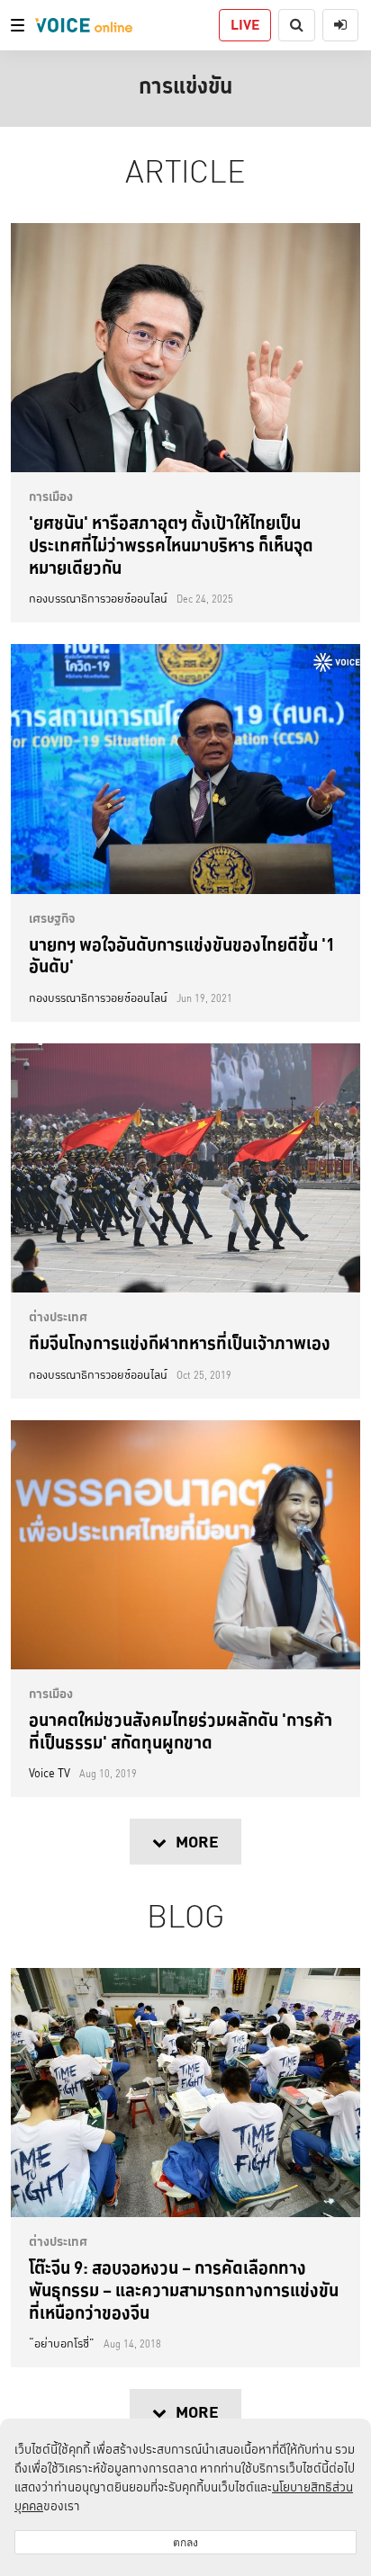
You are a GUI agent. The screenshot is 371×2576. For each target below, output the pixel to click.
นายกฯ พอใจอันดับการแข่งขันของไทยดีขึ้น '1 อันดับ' (182, 956)
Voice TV (50, 1774)
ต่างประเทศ (58, 1317)
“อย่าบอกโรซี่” (62, 2344)
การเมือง (51, 496)
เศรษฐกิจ (52, 918)
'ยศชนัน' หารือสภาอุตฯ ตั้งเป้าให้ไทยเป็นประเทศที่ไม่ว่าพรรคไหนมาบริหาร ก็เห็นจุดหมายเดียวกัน (171, 545)
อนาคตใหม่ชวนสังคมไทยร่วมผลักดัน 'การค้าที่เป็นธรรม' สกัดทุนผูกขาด (181, 1731)
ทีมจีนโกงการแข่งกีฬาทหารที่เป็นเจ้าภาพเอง (180, 1343)
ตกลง (185, 2542)
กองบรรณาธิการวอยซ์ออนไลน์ (98, 599)
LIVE (245, 25)
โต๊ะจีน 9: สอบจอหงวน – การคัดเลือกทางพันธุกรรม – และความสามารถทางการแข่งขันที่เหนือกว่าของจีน (184, 2290)
